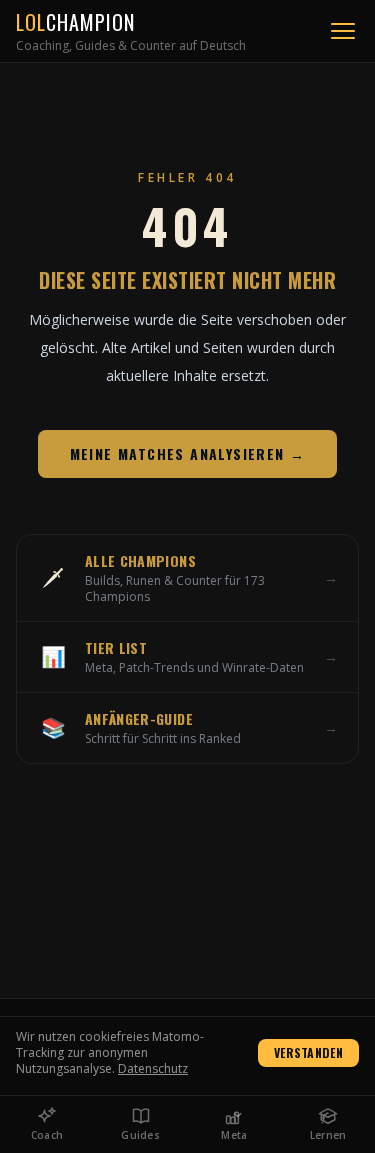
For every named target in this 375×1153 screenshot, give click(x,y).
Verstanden (308, 1052)
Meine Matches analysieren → (188, 453)
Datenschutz (153, 1068)
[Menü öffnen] (343, 31)
